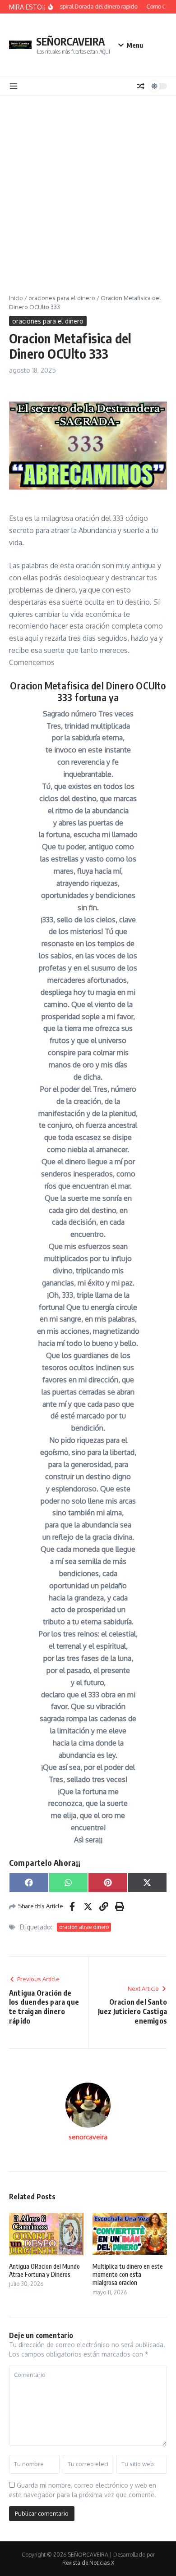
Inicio (16, 298)
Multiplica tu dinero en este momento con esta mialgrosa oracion (128, 2274)
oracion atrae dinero (84, 1927)
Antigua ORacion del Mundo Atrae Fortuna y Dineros (44, 2270)
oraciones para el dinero (62, 298)
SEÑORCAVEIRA (70, 41)
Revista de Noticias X (88, 2563)
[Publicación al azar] (141, 86)
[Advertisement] (88, 188)
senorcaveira (88, 2137)
